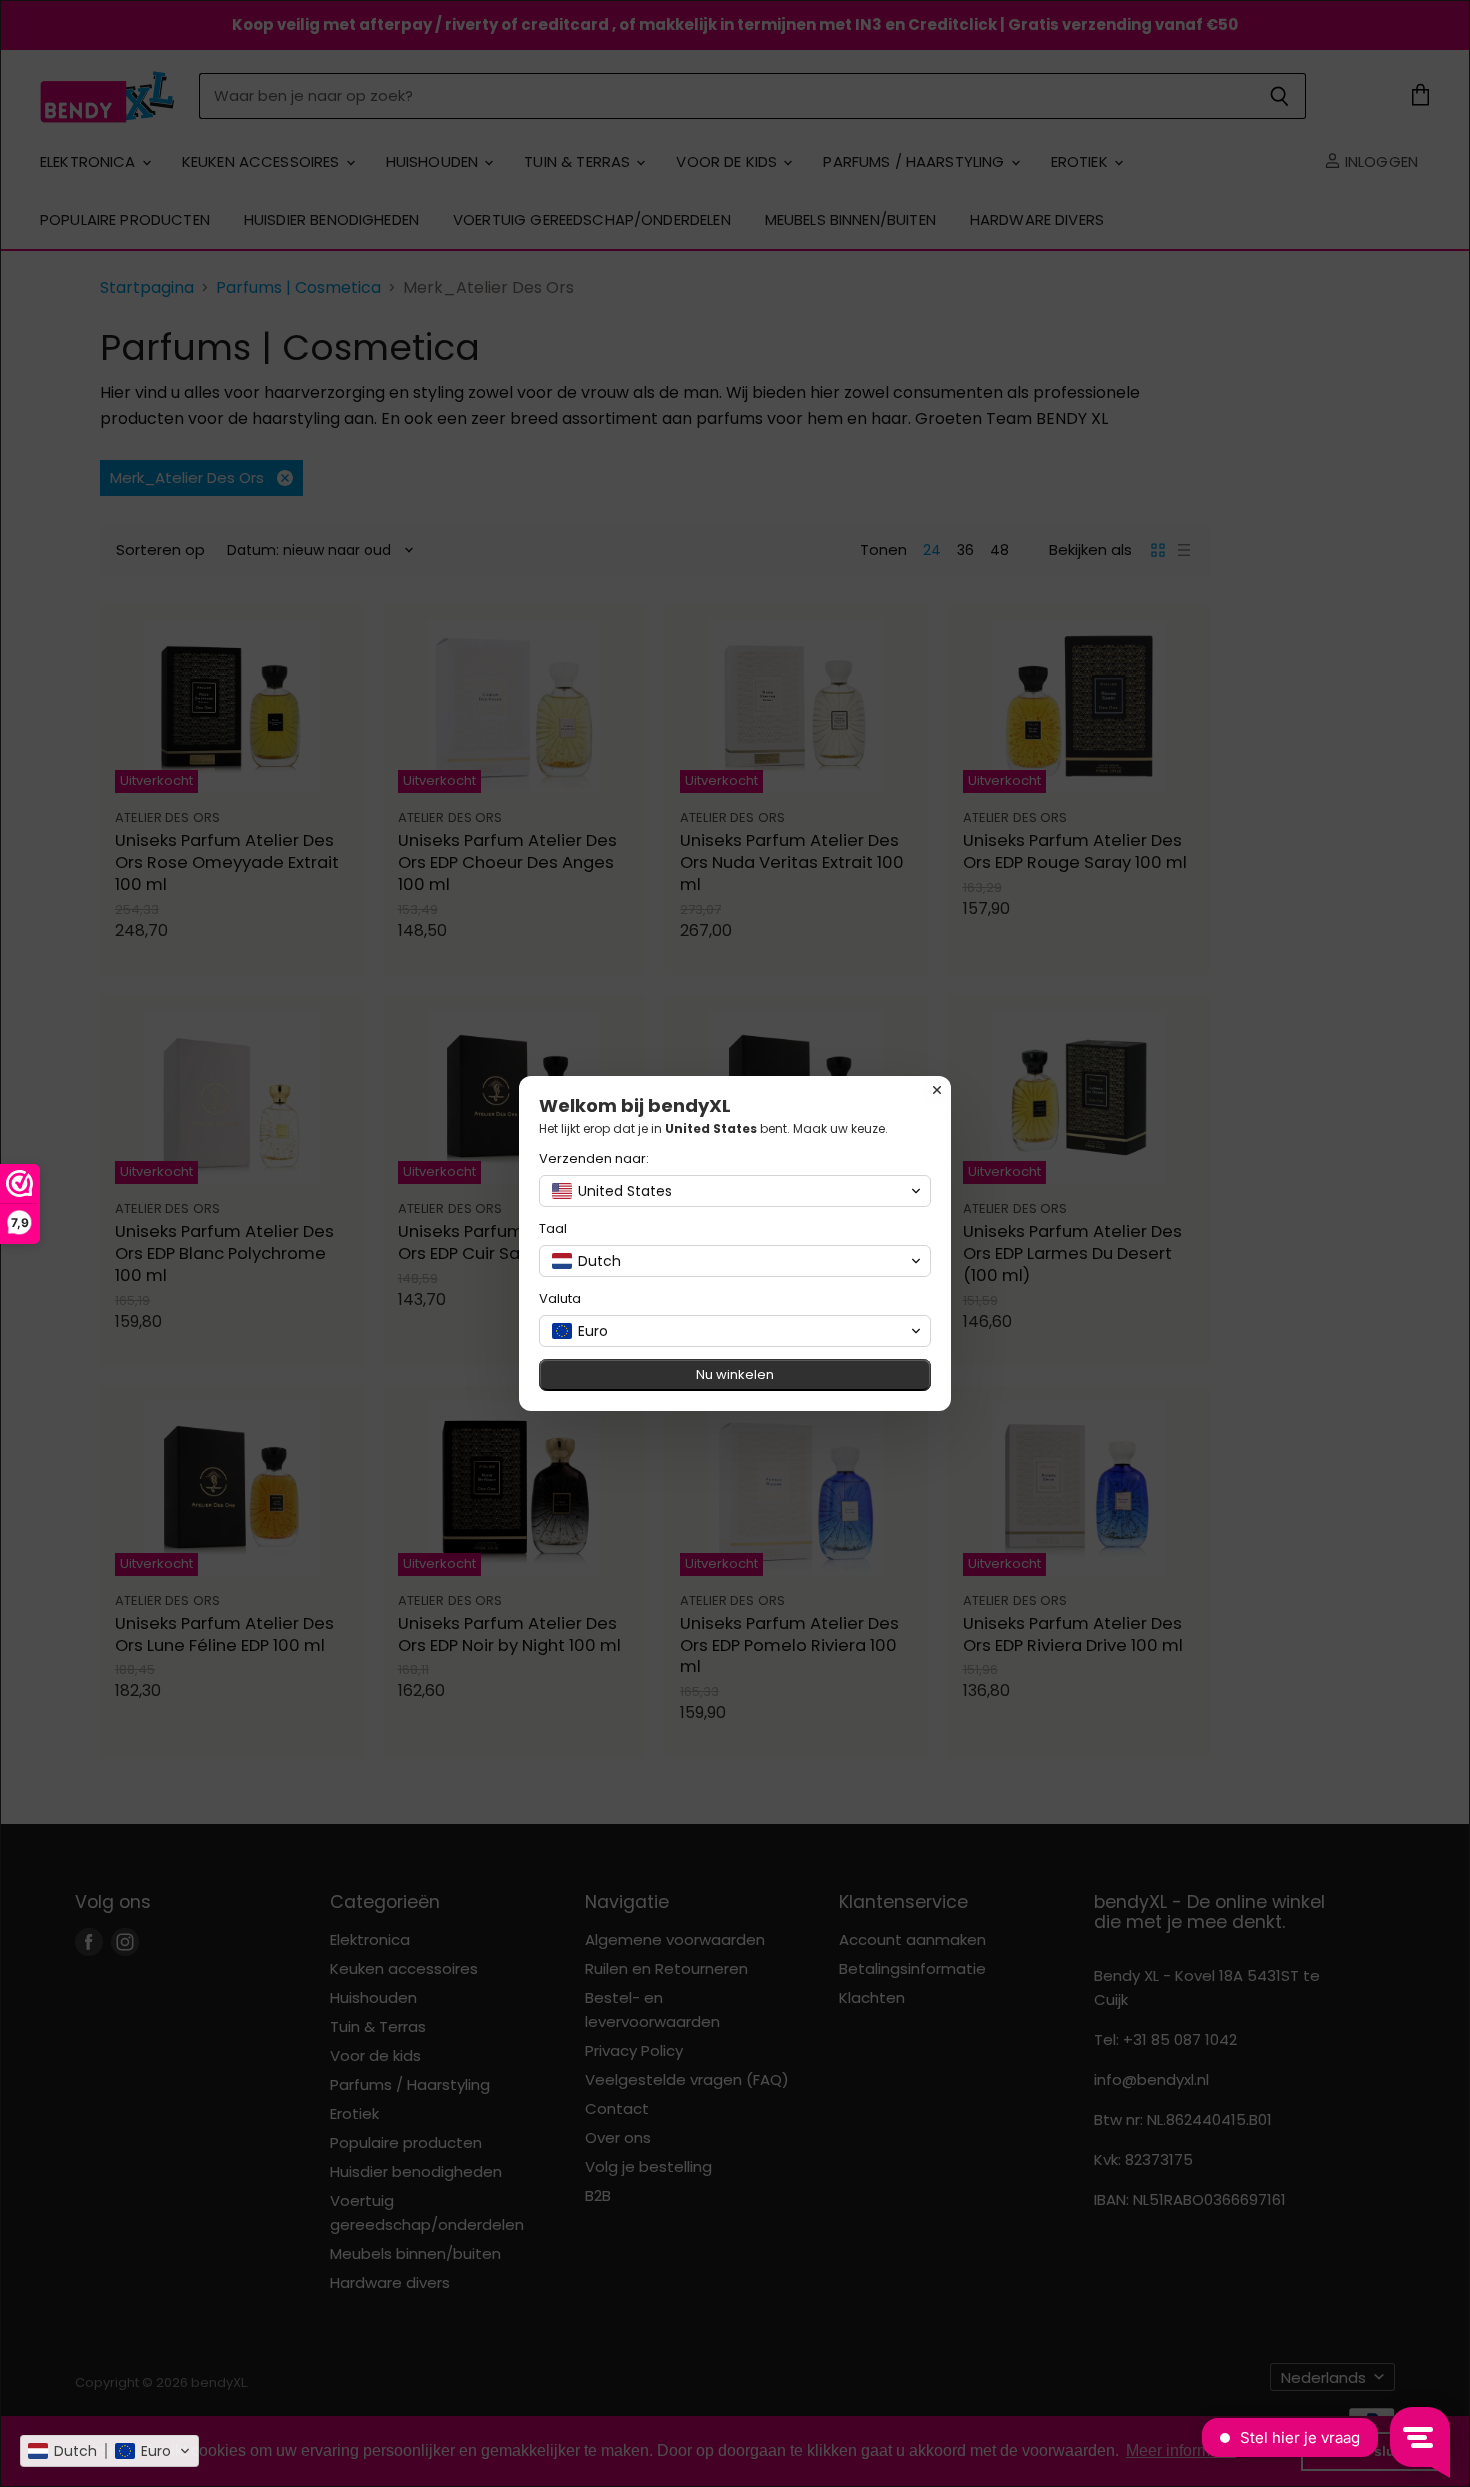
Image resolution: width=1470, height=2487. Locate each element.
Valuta (560, 1298)
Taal (553, 1228)
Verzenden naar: (594, 1158)
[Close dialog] (937, 1090)
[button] (109, 2451)
